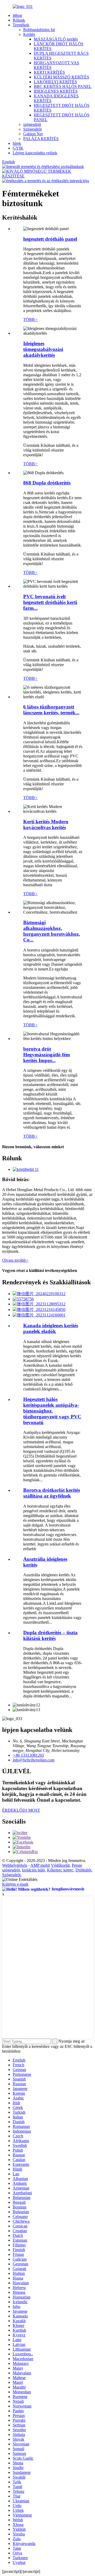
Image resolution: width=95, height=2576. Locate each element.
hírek (17, 143)
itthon (17, 15)
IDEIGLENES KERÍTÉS (56, 91)
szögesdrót (32, 124)
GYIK (18, 148)
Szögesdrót (32, 129)
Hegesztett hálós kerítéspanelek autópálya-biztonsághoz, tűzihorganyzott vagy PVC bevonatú (52, 1411)
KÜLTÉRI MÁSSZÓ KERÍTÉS (61, 77)
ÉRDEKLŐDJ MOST (21, 1810)
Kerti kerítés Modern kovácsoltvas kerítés (46, 824)
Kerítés (29, 34)
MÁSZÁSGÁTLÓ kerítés (56, 39)
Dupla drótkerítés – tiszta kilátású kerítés (50, 1635)
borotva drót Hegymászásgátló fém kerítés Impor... (47, 1055)
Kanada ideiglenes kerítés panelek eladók (51, 1328)
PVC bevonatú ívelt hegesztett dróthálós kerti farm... (50, 602)
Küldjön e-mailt (15, 1884)
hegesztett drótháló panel (50, 239)
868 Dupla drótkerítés (47, 483)
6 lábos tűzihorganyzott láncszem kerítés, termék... (51, 710)
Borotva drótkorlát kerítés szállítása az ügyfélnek (52, 1493)
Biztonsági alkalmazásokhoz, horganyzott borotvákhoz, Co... (52, 931)
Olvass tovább (15, 1260)
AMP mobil (40, 1865)
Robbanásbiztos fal (39, 30)
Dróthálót (83, 1870)
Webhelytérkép (15, 1865)
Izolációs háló (33, 1870)
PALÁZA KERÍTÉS (41, 139)
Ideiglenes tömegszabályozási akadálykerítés (43, 349)
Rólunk (19, 20)
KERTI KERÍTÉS (49, 72)
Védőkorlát (60, 1865)
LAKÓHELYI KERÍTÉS (55, 82)
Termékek (21, 25)
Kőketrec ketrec (60, 1870)
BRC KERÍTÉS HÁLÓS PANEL (63, 86)
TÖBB (30, 319)
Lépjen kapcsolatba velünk (35, 153)
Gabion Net (33, 134)
